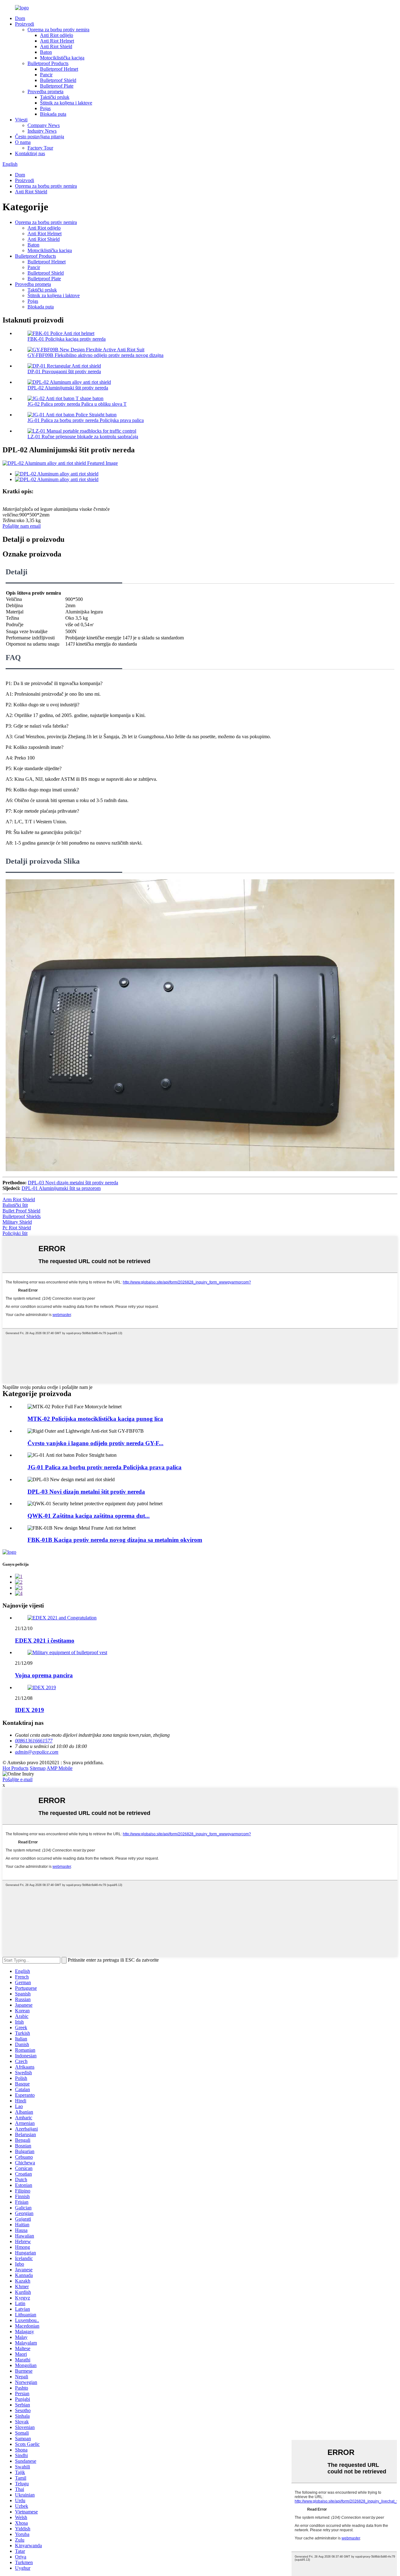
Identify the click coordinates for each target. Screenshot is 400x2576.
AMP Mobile (60, 1768)
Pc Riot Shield (17, 1228)
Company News (44, 125)
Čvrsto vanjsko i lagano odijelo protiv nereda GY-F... (95, 1443)
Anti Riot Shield (56, 46)
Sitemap (38, 1768)
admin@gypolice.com (37, 1752)
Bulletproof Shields (22, 1216)
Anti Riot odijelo (57, 35)
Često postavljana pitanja (40, 137)
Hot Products (15, 1768)
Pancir (46, 75)
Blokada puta (53, 114)
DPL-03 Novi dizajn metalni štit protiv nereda (73, 1183)
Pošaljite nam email (22, 526)
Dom (20, 18)
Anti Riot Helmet (57, 41)
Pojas (45, 108)
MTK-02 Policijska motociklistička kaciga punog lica (95, 1419)
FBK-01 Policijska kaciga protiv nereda (67, 339)
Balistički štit (15, 1205)
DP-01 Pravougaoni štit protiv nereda (64, 371)
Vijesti (21, 120)
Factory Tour (40, 148)
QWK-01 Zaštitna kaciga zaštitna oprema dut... (89, 1516)
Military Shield (17, 1222)
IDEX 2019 (30, 1710)
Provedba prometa (45, 91)
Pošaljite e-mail (17, 1779)
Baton (46, 52)
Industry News (42, 131)
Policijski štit (15, 1233)
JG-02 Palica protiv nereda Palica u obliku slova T (77, 404)
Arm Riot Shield (19, 1199)
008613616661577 (34, 1741)
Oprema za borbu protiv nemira (58, 30)
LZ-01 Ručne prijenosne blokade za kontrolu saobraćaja (83, 437)
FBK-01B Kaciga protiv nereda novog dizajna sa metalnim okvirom (115, 1540)
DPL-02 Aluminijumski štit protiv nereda (68, 388)
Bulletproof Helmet (59, 69)
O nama (23, 142)
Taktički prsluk (55, 97)
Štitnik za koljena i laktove (66, 103)
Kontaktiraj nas (30, 153)
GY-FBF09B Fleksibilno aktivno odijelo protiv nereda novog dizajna (95, 355)
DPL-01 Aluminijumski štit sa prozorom (61, 1188)
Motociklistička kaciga (62, 58)
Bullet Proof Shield (21, 1211)
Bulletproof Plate (57, 86)
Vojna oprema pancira (44, 1675)
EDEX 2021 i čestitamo (45, 1641)
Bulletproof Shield (58, 80)
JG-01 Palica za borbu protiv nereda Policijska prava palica (86, 420)
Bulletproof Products (48, 63)
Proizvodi (25, 24)
